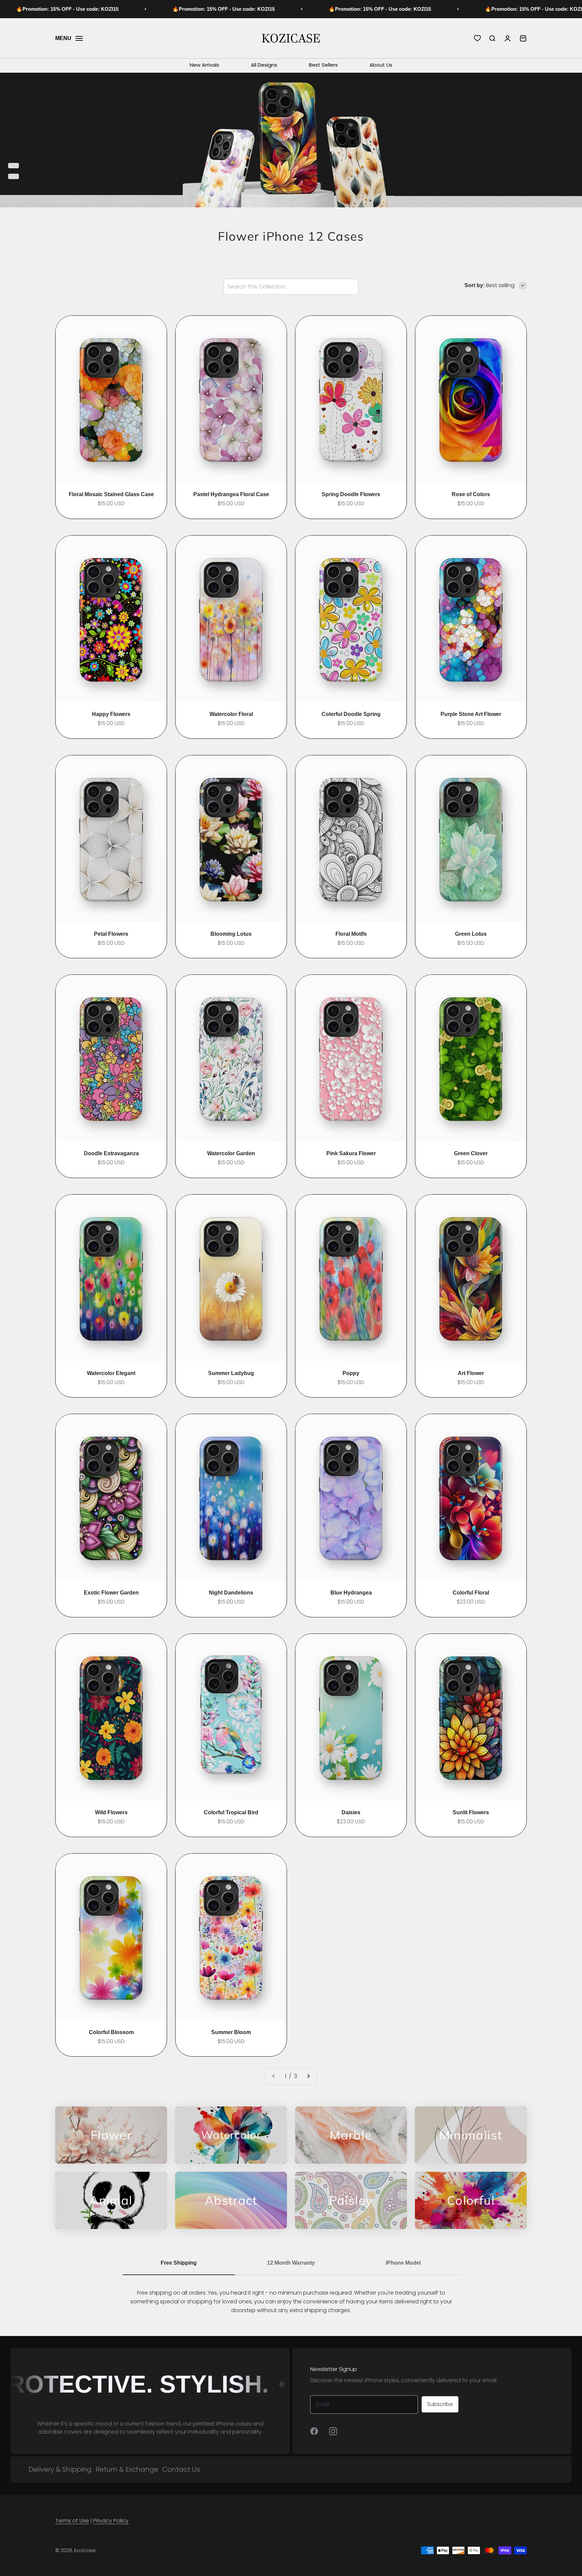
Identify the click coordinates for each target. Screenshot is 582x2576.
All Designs (264, 65)
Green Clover (471, 1153)
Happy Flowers (111, 714)
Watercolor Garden (231, 1153)
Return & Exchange (127, 2469)
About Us (381, 65)
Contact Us (181, 2469)
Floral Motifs (351, 934)
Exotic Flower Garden (111, 1593)
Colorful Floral (471, 1593)
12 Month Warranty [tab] (291, 2263)
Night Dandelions (231, 1593)
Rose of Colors (471, 494)
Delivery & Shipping (60, 2469)
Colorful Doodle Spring (351, 714)
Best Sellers (323, 65)
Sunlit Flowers (471, 1812)
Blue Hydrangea (351, 1593)
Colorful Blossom (111, 2032)
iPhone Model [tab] (403, 2263)
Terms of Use (72, 2521)
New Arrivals (204, 65)
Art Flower (471, 1373)
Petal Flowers (111, 934)
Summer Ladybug (231, 1373)
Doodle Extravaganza (111, 1153)
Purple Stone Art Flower (471, 714)
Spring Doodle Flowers (351, 494)
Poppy (351, 1373)
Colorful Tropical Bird (231, 1812)
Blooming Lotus (231, 934)
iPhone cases (234, 2424)
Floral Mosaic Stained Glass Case (111, 494)
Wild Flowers (111, 1812)
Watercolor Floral (231, 714)
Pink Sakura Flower (351, 1153)
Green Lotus (471, 934)
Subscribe (440, 2404)
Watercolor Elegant (111, 1373)
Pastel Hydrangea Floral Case (231, 494)
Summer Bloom (231, 2032)
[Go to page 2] (308, 2076)
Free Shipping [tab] (179, 2263)
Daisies (351, 1812)
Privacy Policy (111, 2521)
